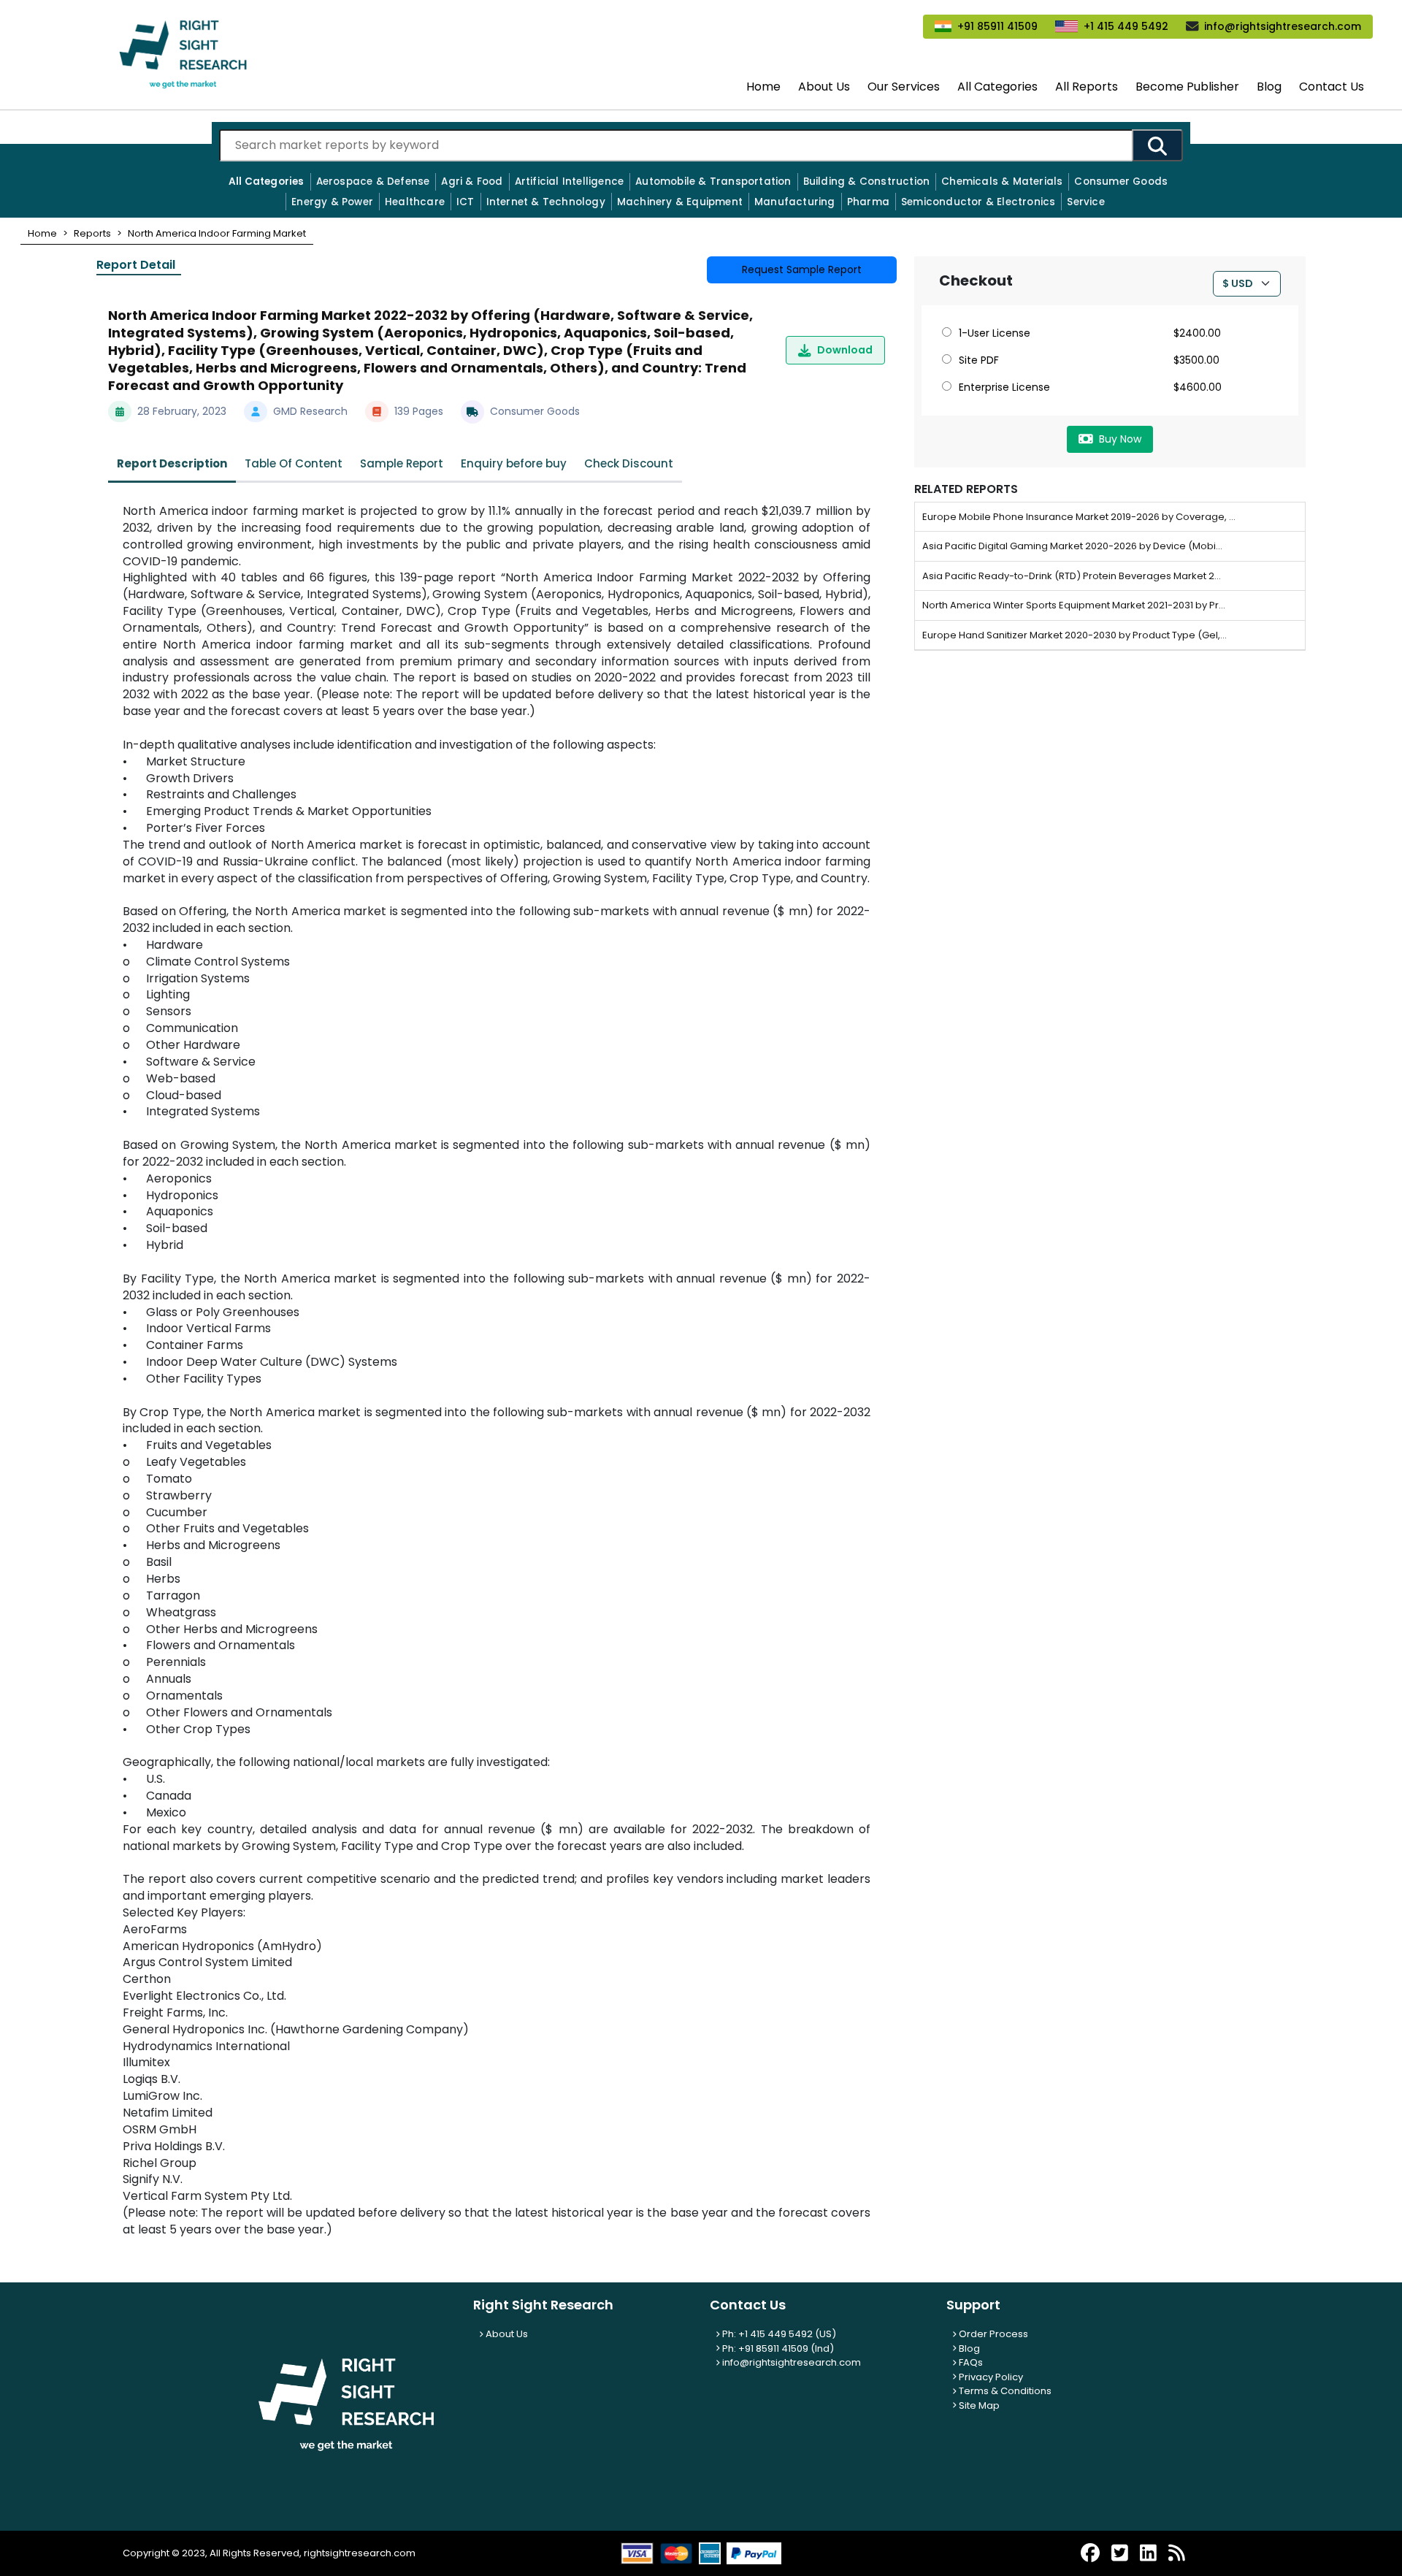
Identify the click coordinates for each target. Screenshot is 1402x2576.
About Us (824, 87)
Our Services (904, 87)
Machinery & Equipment (680, 202)
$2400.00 (1197, 333)
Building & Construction (867, 181)
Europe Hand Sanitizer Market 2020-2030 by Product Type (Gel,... (1075, 635)
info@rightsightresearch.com (1283, 26)
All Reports (1087, 87)
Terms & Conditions (1004, 2391)
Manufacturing (795, 202)
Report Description (172, 463)
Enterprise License (1004, 387)
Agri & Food (472, 181)
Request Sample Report (802, 270)
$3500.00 (1196, 360)
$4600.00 (1198, 387)
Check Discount (629, 463)
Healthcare (415, 202)
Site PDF (979, 360)
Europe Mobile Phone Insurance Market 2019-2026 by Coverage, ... (1079, 517)
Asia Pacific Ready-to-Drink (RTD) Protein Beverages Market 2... (1072, 576)
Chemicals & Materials (1002, 181)
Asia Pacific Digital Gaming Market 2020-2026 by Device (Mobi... (1072, 546)
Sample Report (402, 463)
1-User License (995, 333)
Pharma (868, 202)
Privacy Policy (990, 2377)
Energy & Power (332, 202)
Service (1085, 202)
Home (763, 87)
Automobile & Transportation (713, 181)
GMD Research (310, 411)
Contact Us (1332, 87)
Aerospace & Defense (373, 181)
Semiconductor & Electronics (978, 202)
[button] (42, 233)
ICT (466, 202)
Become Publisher (1187, 87)
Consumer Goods (1121, 181)
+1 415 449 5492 (1126, 26)
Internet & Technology (546, 202)
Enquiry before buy (514, 463)
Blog (1269, 87)
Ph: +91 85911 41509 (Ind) (777, 2348)
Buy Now (1120, 439)
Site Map (978, 2405)
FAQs (970, 2362)
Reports (92, 233)
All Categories (997, 87)
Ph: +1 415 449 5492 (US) (778, 2334)
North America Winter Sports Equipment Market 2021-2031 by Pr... (1074, 605)
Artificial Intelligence (570, 181)
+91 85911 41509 (997, 26)
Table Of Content (294, 463)
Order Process (992, 2334)
